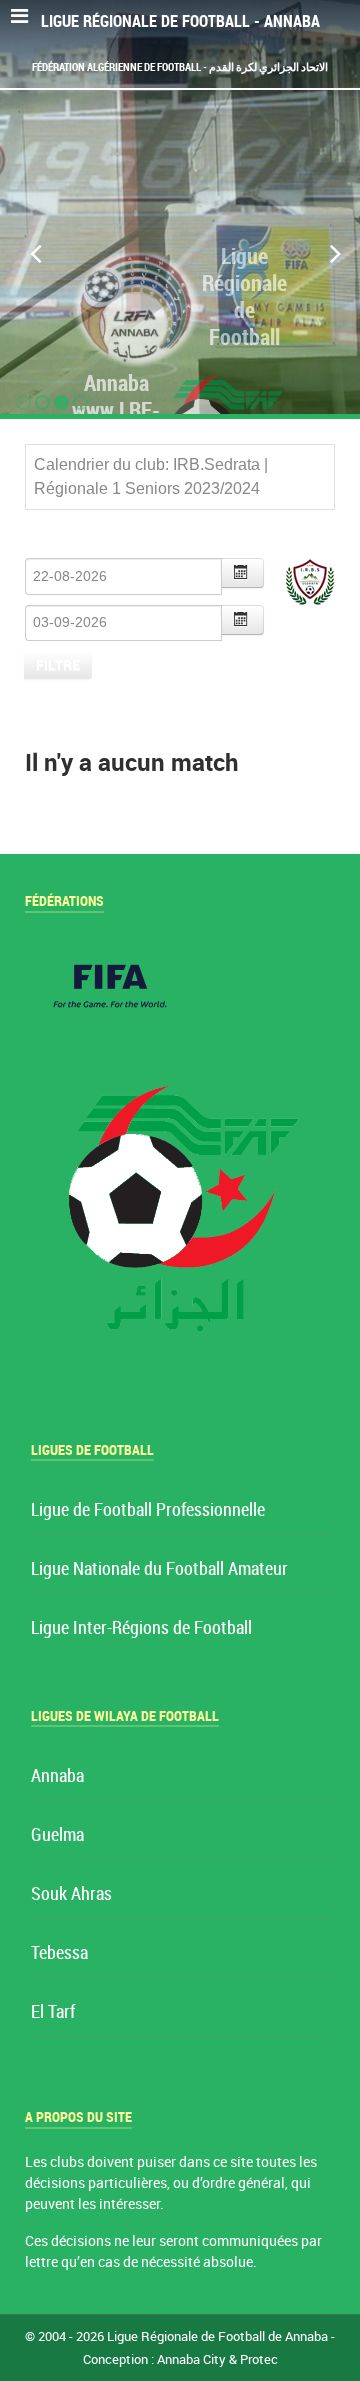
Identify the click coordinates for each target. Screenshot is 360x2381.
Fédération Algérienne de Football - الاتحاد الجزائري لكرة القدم (180, 67)
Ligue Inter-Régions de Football (141, 1628)
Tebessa (59, 1953)
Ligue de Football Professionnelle (148, 1510)
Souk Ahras (71, 1894)
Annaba (57, 1776)
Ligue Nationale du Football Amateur (159, 1569)
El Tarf (53, 2012)
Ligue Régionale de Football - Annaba (180, 21)
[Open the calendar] (243, 573)
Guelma (57, 1835)
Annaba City (191, 2359)
